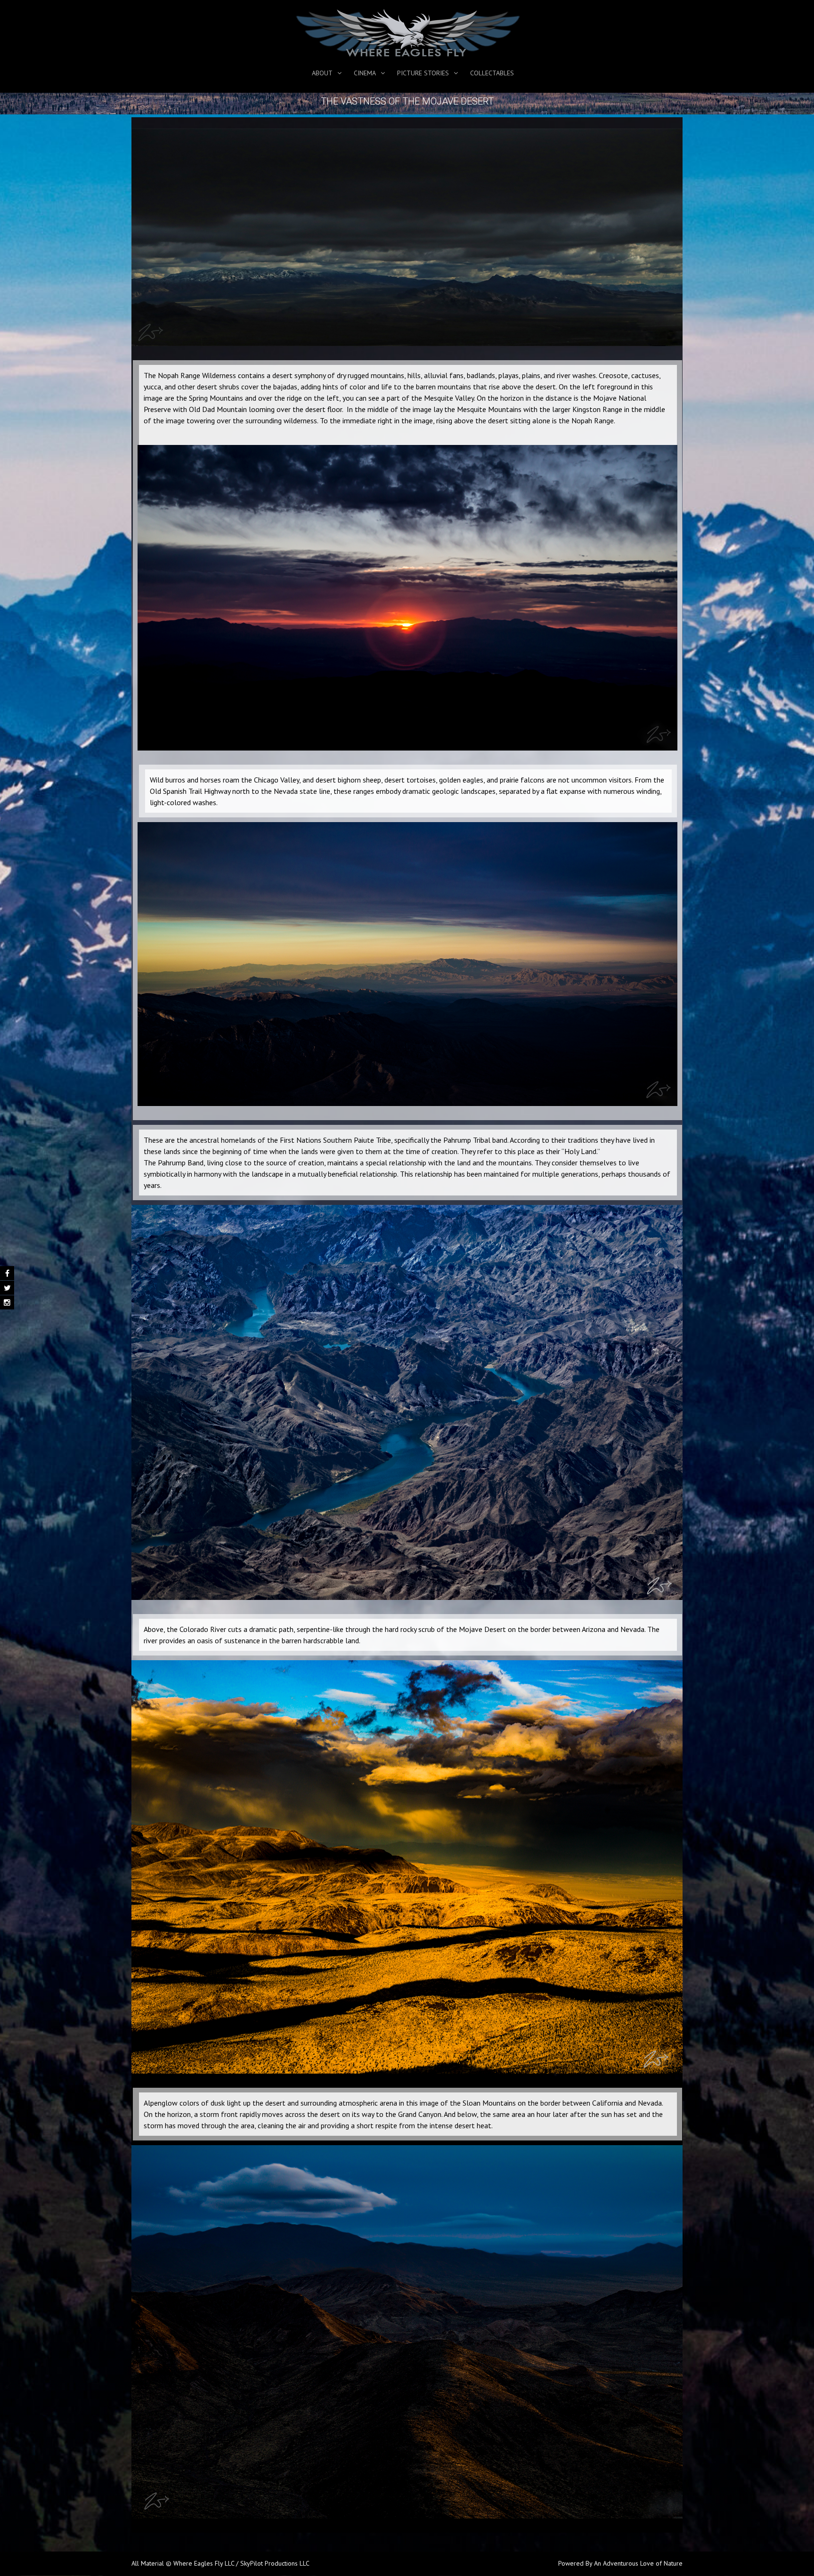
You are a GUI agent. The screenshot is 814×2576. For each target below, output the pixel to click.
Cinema (365, 73)
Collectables (492, 73)
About (322, 73)
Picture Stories (423, 73)
